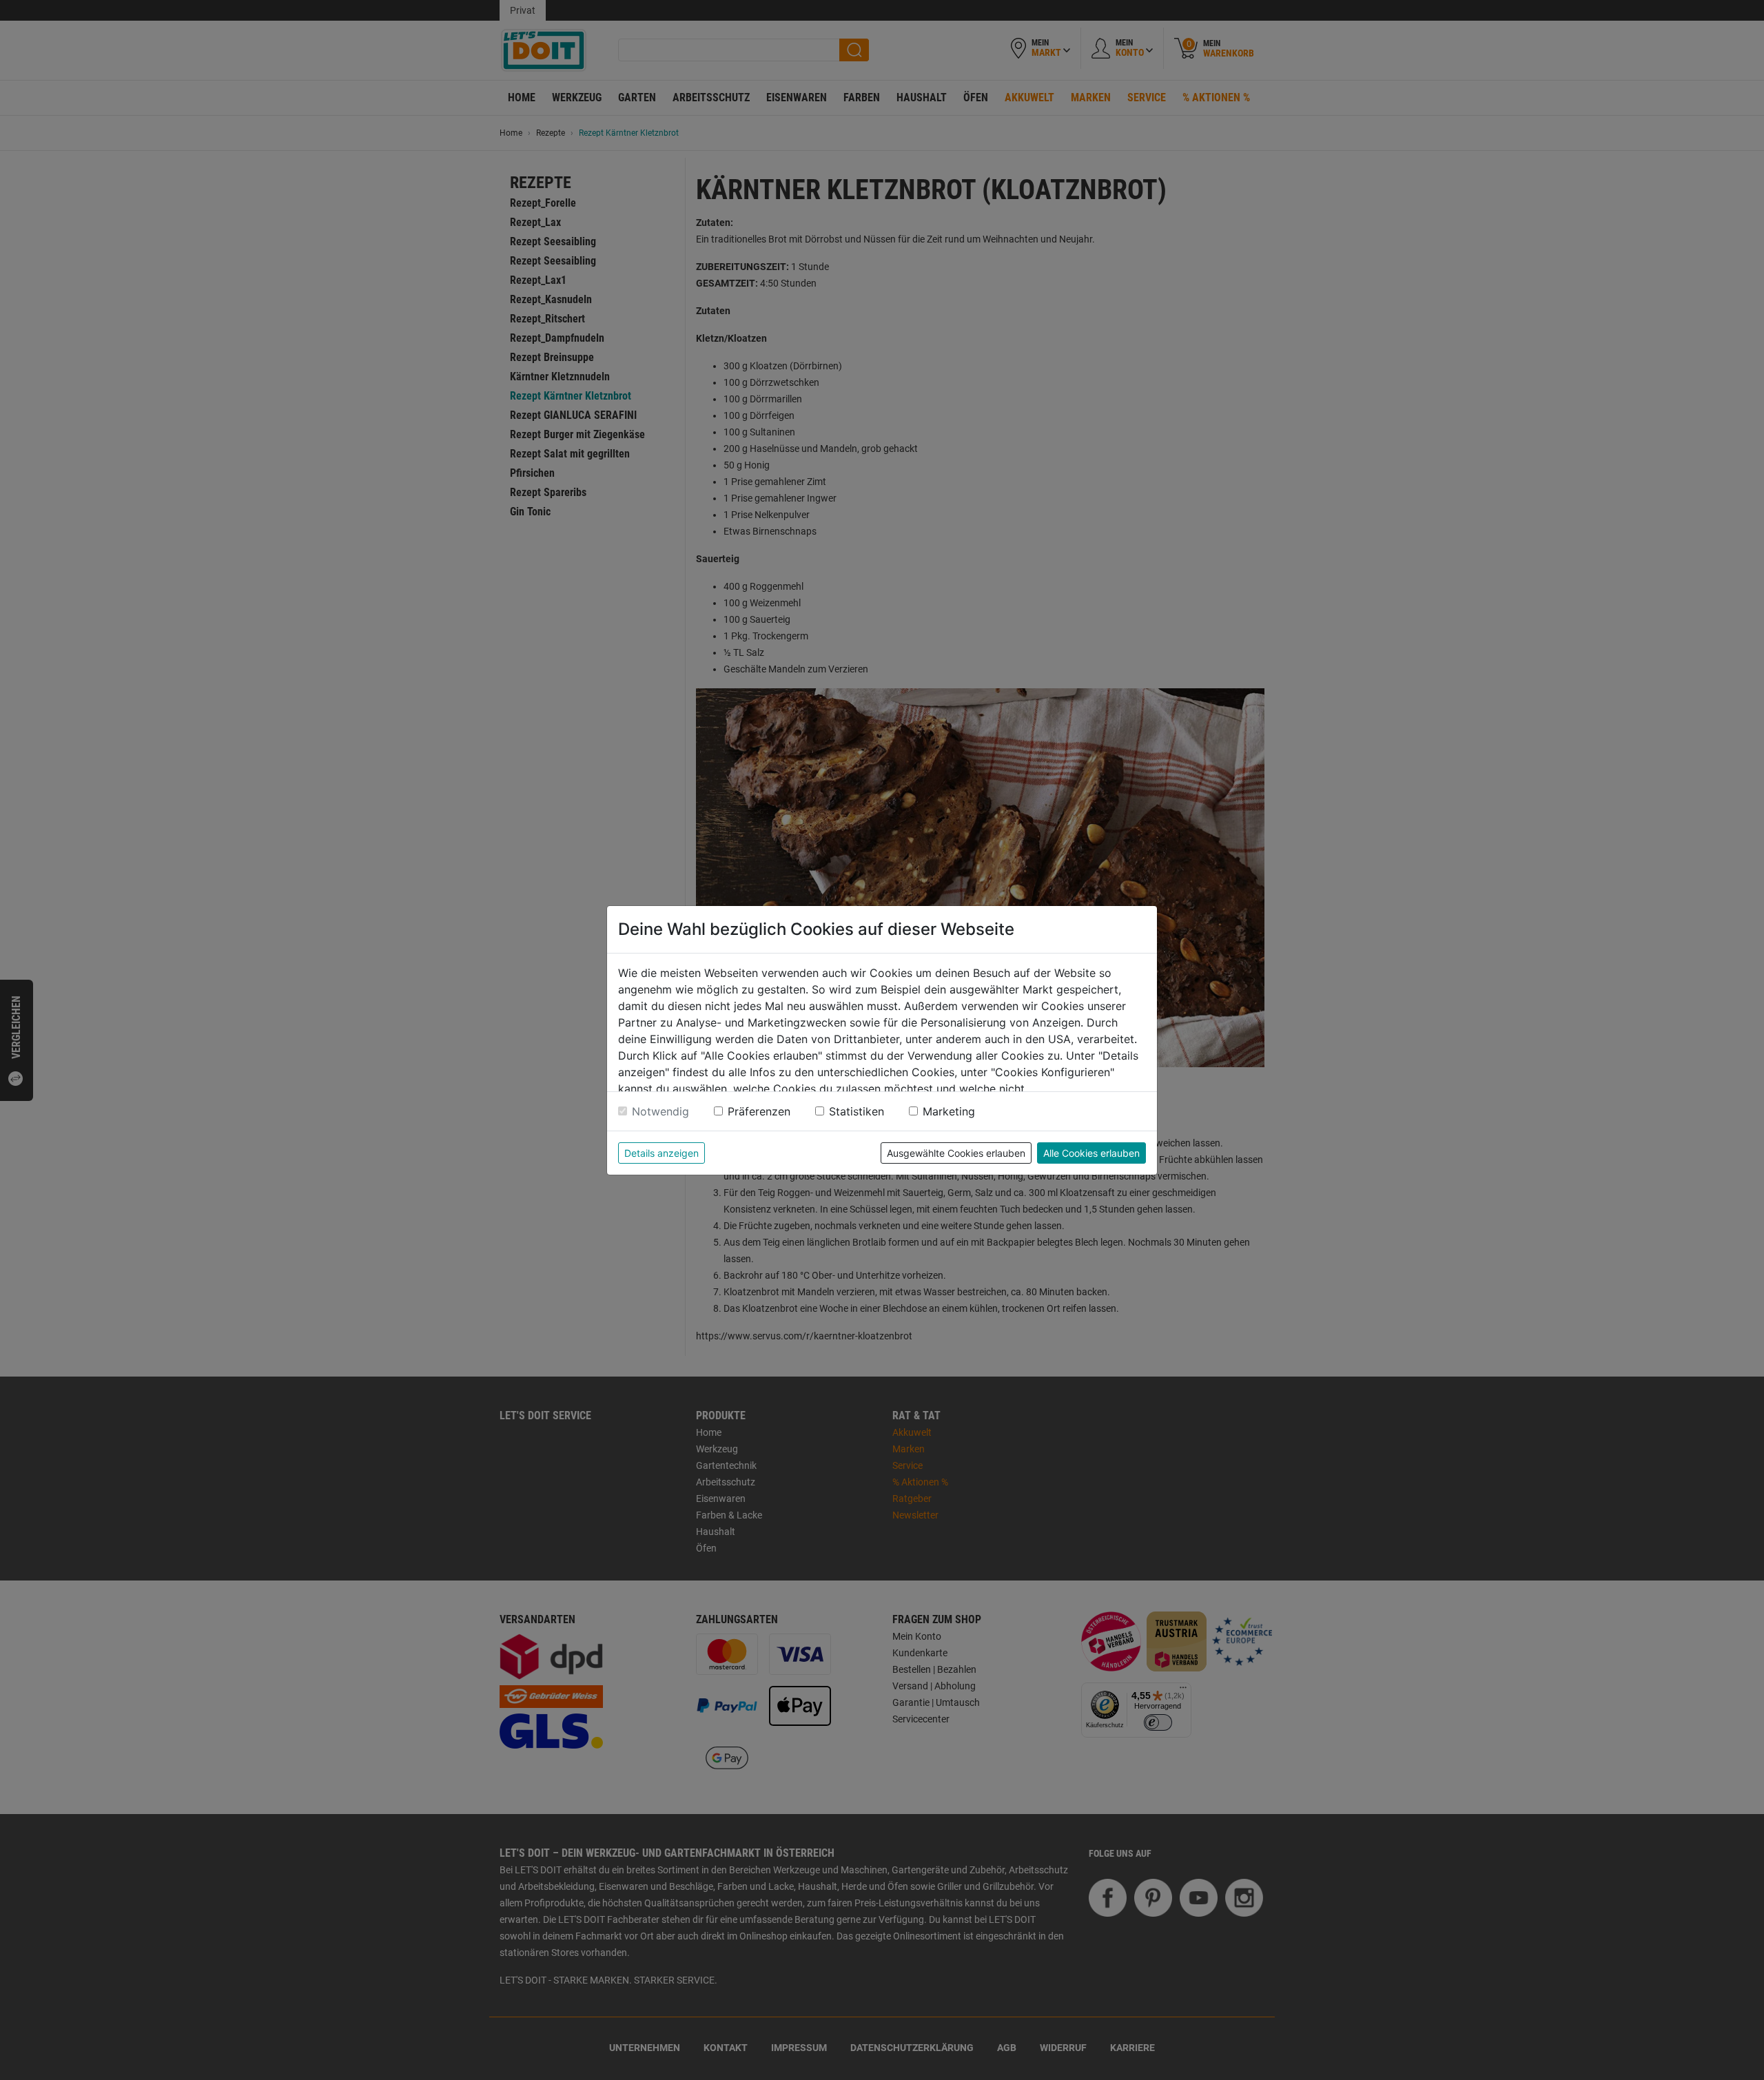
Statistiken (857, 1111)
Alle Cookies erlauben (1091, 1153)
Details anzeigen (661, 1153)
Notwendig (660, 1111)
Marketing (949, 1111)
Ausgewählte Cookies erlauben (956, 1153)
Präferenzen (759, 1111)
